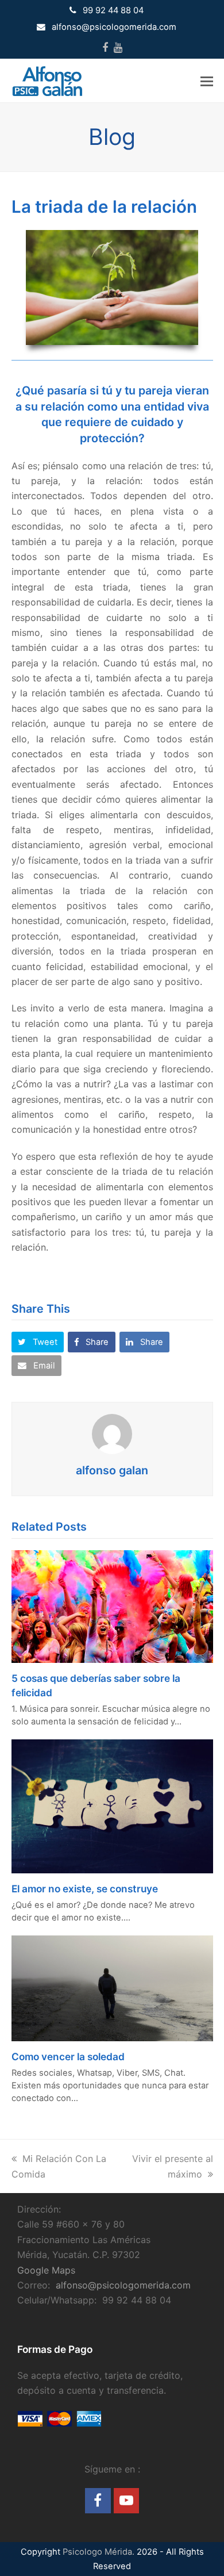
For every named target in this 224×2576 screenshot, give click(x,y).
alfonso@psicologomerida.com (123, 2285)
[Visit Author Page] (112, 1433)
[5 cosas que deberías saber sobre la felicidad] (112, 1605)
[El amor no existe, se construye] (112, 1805)
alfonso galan (112, 1470)
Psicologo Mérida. (99, 2552)
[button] (207, 81)
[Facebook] (105, 48)
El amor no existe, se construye (85, 1889)
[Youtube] (118, 48)
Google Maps (46, 2270)
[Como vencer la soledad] (112, 1987)
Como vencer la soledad (68, 2056)
